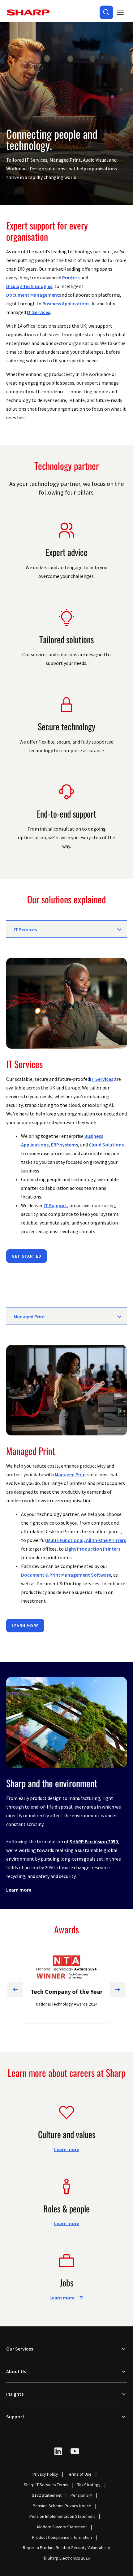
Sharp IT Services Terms (46, 2485)
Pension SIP (81, 2495)
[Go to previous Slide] (15, 1989)
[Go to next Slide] (118, 1989)
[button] (106, 12)
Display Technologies (29, 286)
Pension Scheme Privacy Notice (62, 2506)
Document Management (33, 295)
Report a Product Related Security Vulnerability (66, 2548)
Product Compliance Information (62, 2537)
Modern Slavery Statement (62, 2527)
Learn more (25, 1626)
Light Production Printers (92, 1549)
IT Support (55, 1205)
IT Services (39, 312)
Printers (71, 277)
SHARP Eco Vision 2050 (94, 1841)
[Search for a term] (106, 12)
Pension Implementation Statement (62, 2516)
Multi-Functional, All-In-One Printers (86, 1540)
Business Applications (66, 303)
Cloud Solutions (106, 1145)
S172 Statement (47, 2495)
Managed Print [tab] (29, 1316)
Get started (27, 1256)
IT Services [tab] (25, 929)
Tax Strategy (89, 2485)
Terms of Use (79, 2474)
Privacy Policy (45, 2474)
